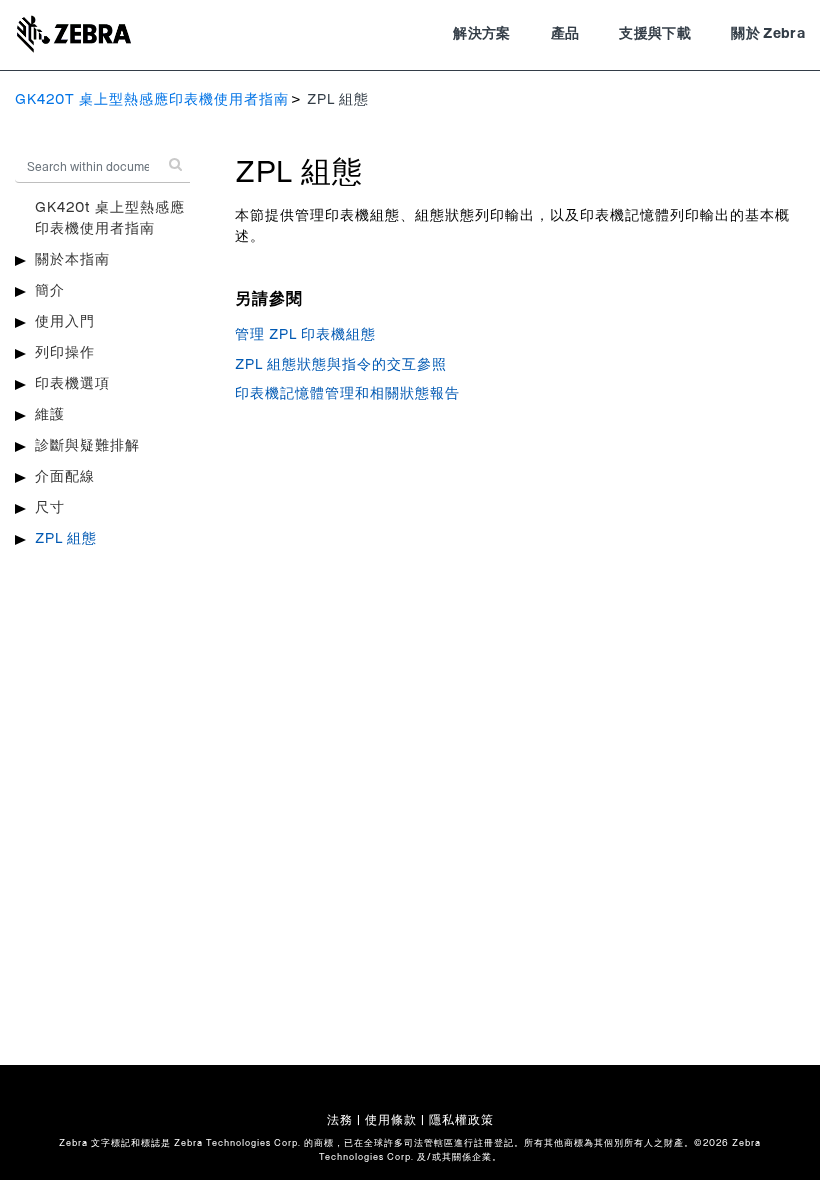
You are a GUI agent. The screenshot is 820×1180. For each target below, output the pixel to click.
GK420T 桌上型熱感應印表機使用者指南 (152, 100)
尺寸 (50, 508)
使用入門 (65, 322)
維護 (50, 415)
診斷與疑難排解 (87, 446)
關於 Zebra (768, 34)
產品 (565, 34)
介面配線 (65, 477)
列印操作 (65, 353)
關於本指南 (72, 260)
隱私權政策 (461, 1120)
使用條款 (391, 1120)
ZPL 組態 (66, 539)
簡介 (50, 291)
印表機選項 (72, 384)
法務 (340, 1120)
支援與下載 (655, 34)
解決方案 (481, 34)
